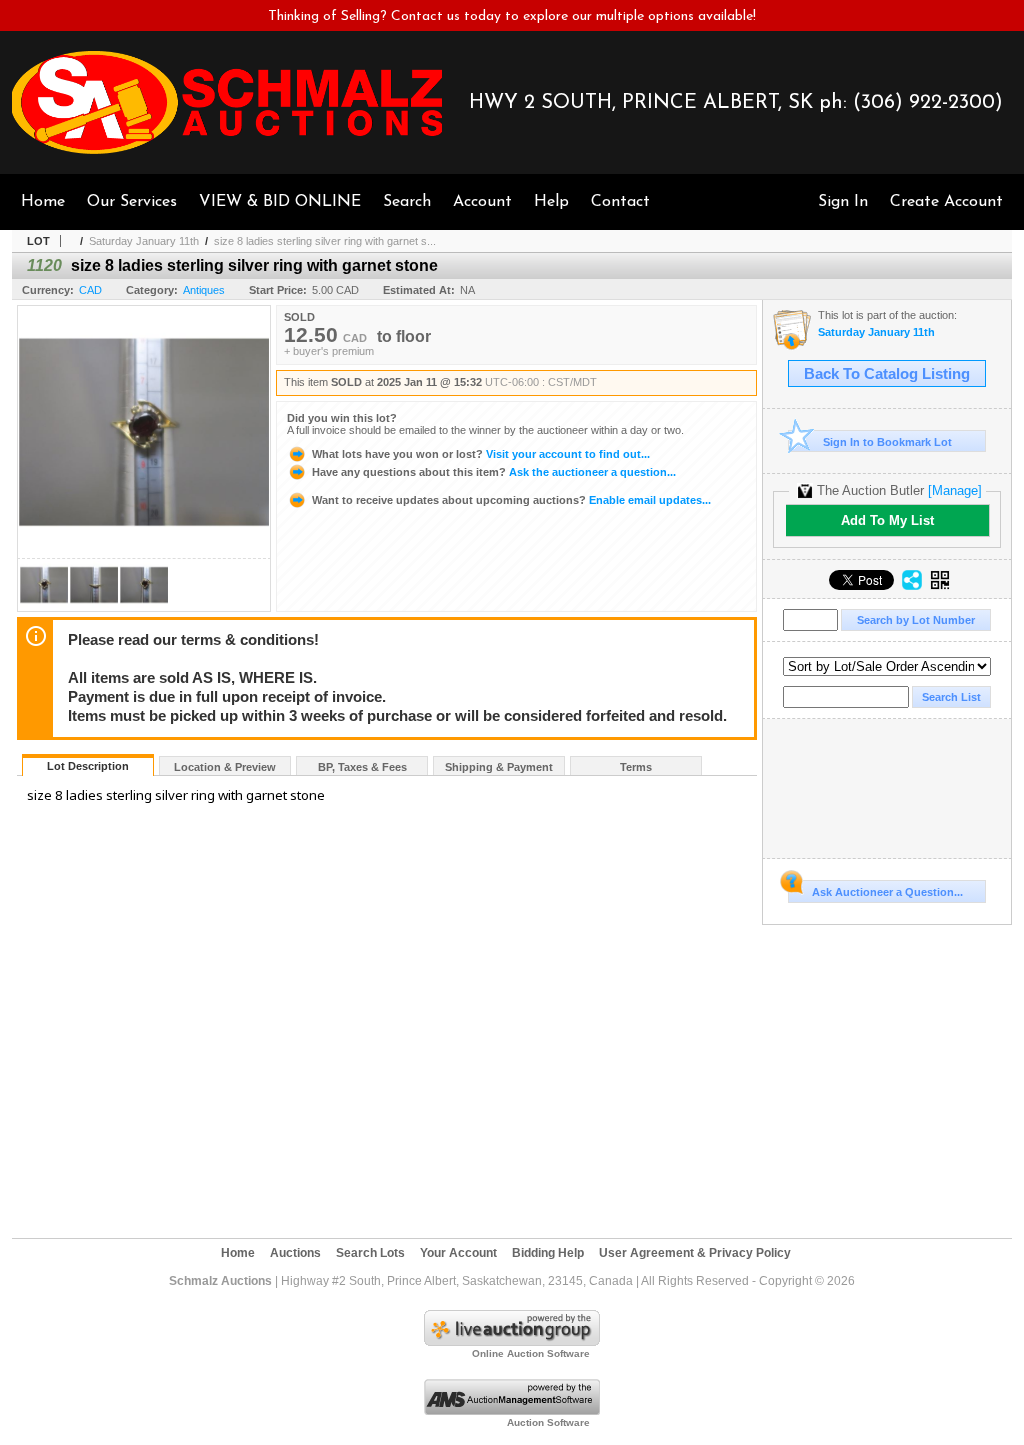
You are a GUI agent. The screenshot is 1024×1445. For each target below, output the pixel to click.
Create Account (946, 202)
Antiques (204, 290)
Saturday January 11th (144, 241)
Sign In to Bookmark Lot (887, 442)
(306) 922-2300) (928, 103)
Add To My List (887, 520)
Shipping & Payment (499, 767)
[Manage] (955, 490)
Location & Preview (225, 767)
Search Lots (370, 1253)
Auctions (295, 1253)
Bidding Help (548, 1253)
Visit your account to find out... (481, 454)
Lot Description (88, 766)
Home (43, 202)
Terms (636, 767)
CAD (90, 290)
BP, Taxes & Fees (362, 767)
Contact (620, 202)
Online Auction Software (531, 1353)
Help (551, 202)
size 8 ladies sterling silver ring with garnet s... (325, 241)
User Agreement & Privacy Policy (695, 1253)
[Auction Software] (512, 1411)
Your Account (458, 1253)
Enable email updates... (511, 500)
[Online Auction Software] (512, 1342)
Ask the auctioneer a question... (494, 472)
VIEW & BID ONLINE (280, 202)
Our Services (132, 202)
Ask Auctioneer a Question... (887, 892)
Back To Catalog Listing (887, 374)
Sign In (843, 202)
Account (482, 202)
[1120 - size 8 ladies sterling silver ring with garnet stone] (44, 605)
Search (407, 202)
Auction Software (548, 1422)
